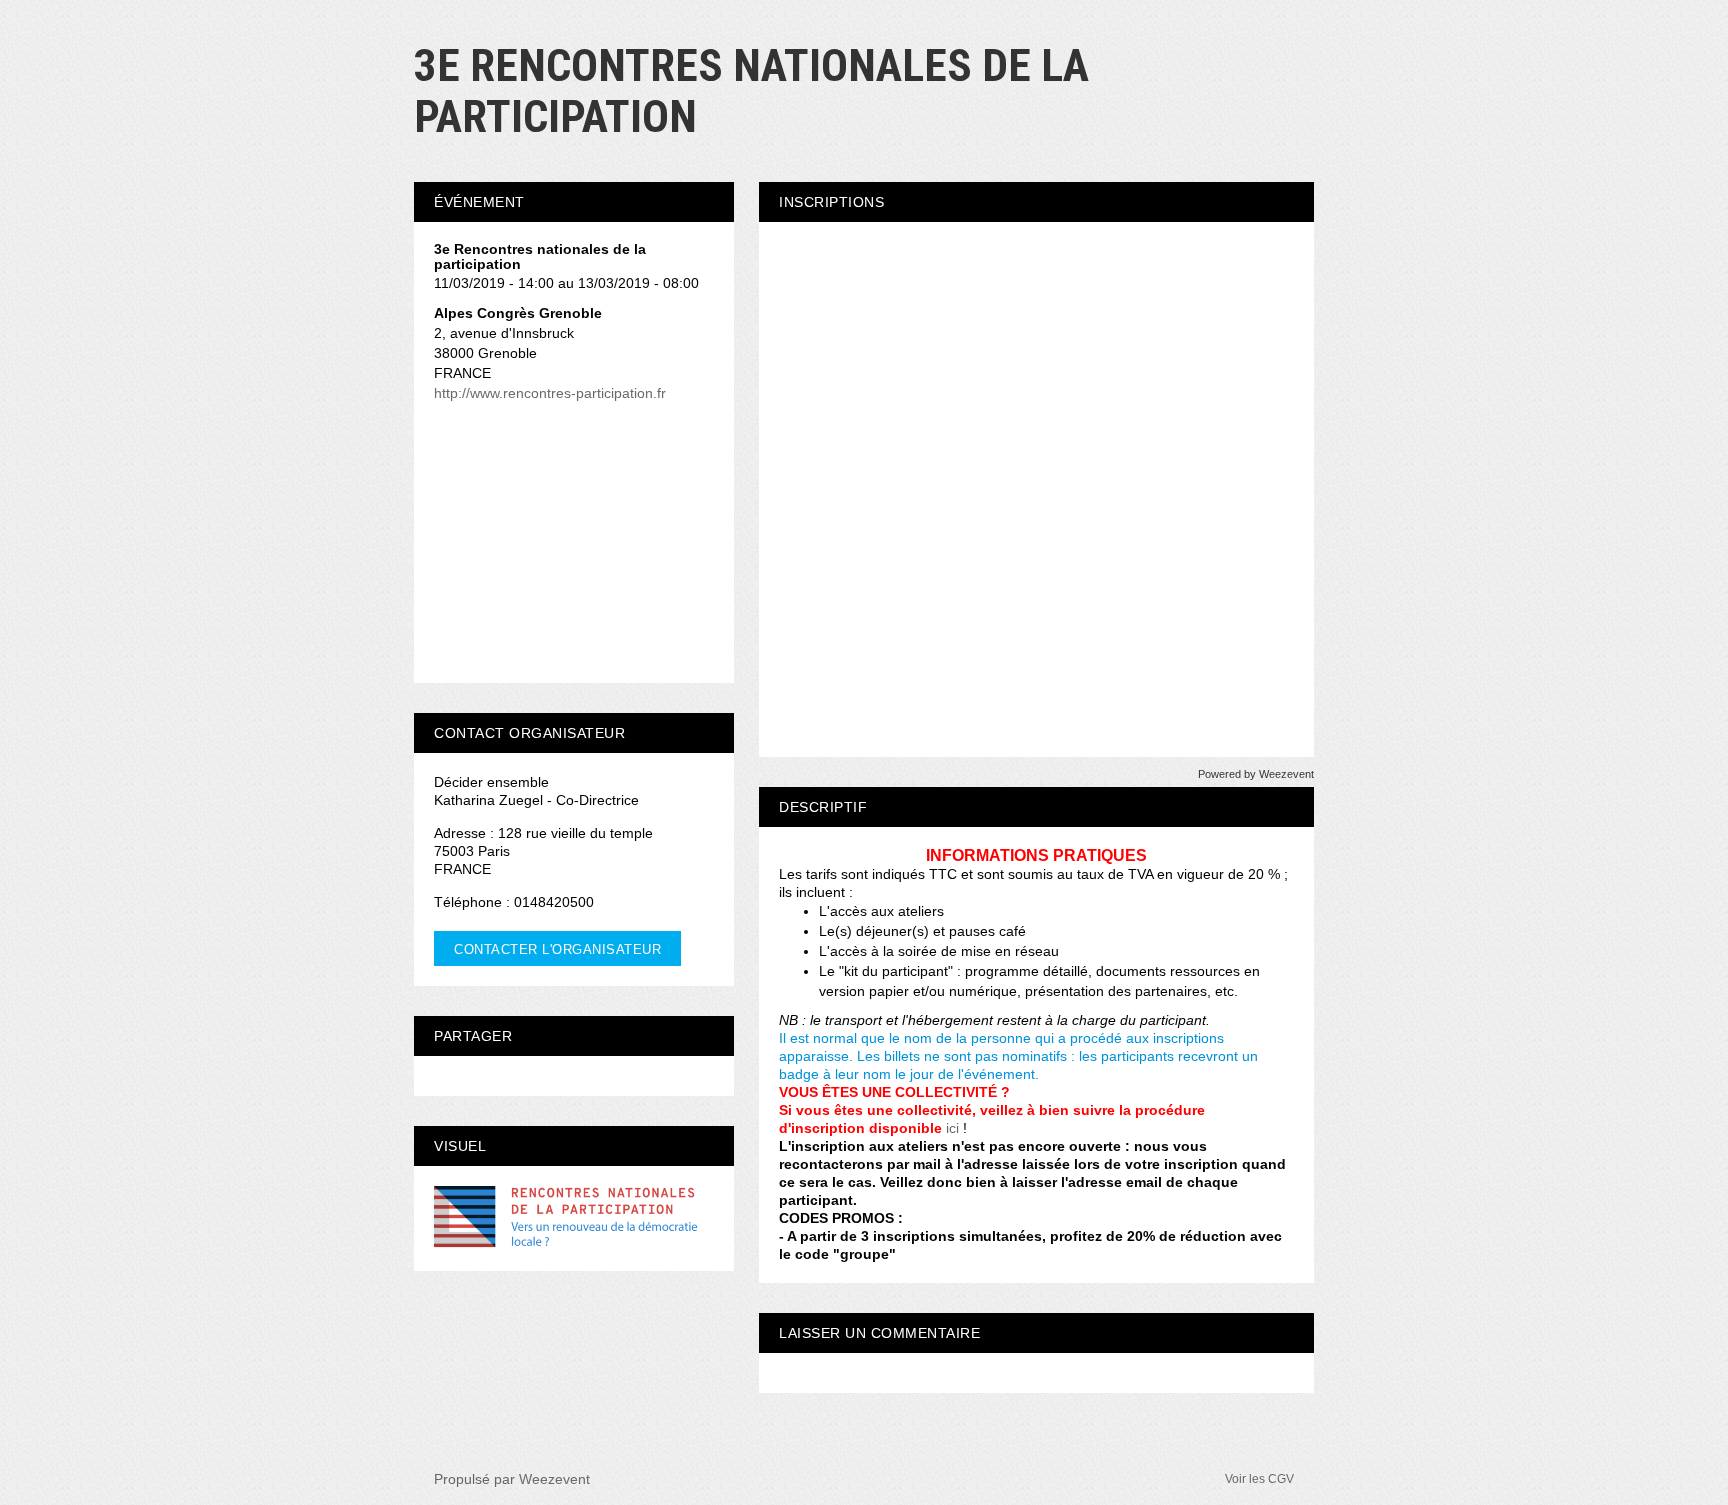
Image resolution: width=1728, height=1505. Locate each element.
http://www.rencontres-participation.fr (550, 393)
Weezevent (554, 1479)
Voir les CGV (1259, 1479)
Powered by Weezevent (1256, 774)
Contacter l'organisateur (557, 949)
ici (952, 1128)
